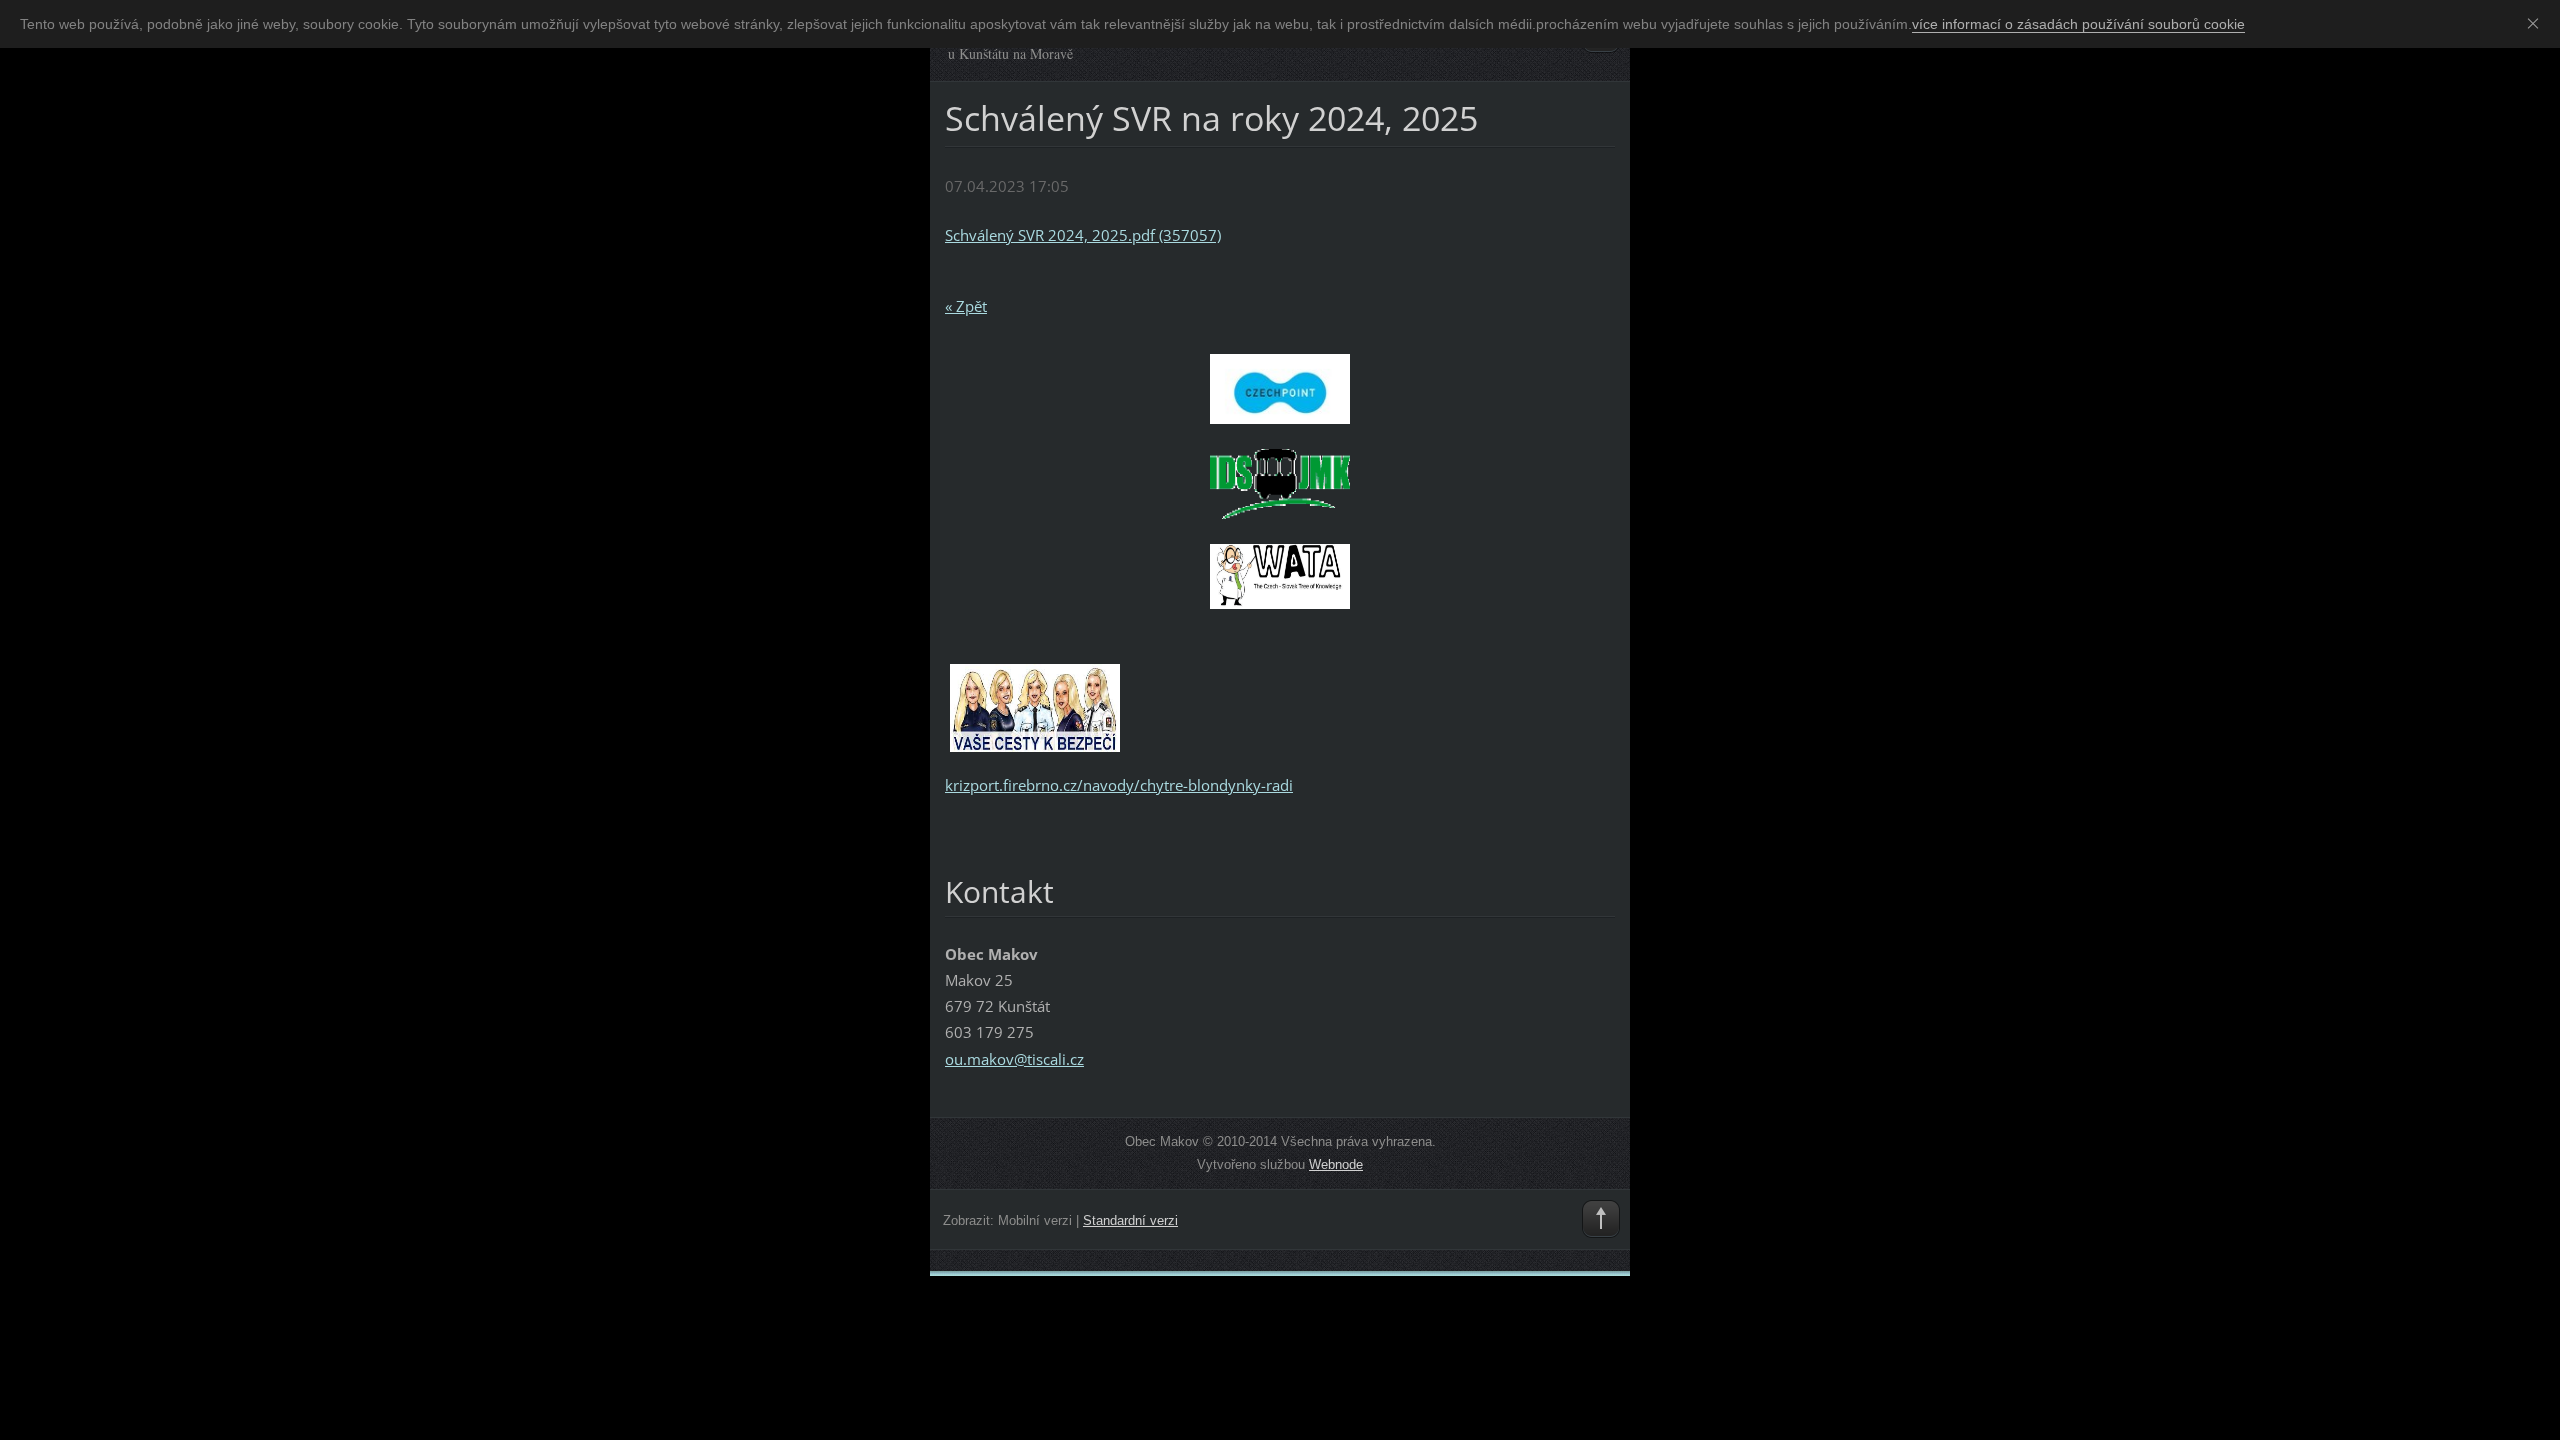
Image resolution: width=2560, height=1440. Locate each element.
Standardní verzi (1130, 1220)
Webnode (1336, 1164)
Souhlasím (2537, 23)
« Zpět (966, 306)
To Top (1601, 1219)
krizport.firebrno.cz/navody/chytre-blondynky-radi (1119, 785)
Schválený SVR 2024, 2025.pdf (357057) (1083, 235)
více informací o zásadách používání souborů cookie (2078, 24)
